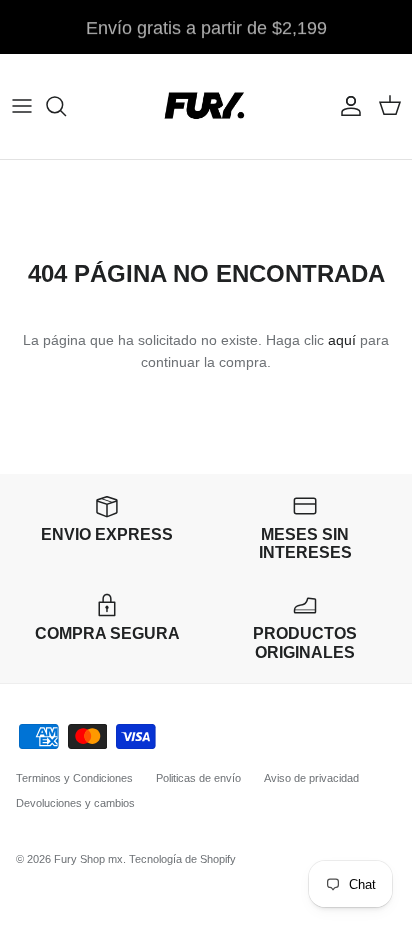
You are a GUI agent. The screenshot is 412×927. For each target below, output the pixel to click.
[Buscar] (66, 106)
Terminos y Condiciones (74, 778)
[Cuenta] (346, 106)
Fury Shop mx (88, 859)
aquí (342, 340)
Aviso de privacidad (311, 778)
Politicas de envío (198, 778)
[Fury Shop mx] (206, 106)
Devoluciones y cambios (75, 803)
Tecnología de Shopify (182, 859)
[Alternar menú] (22, 106)
